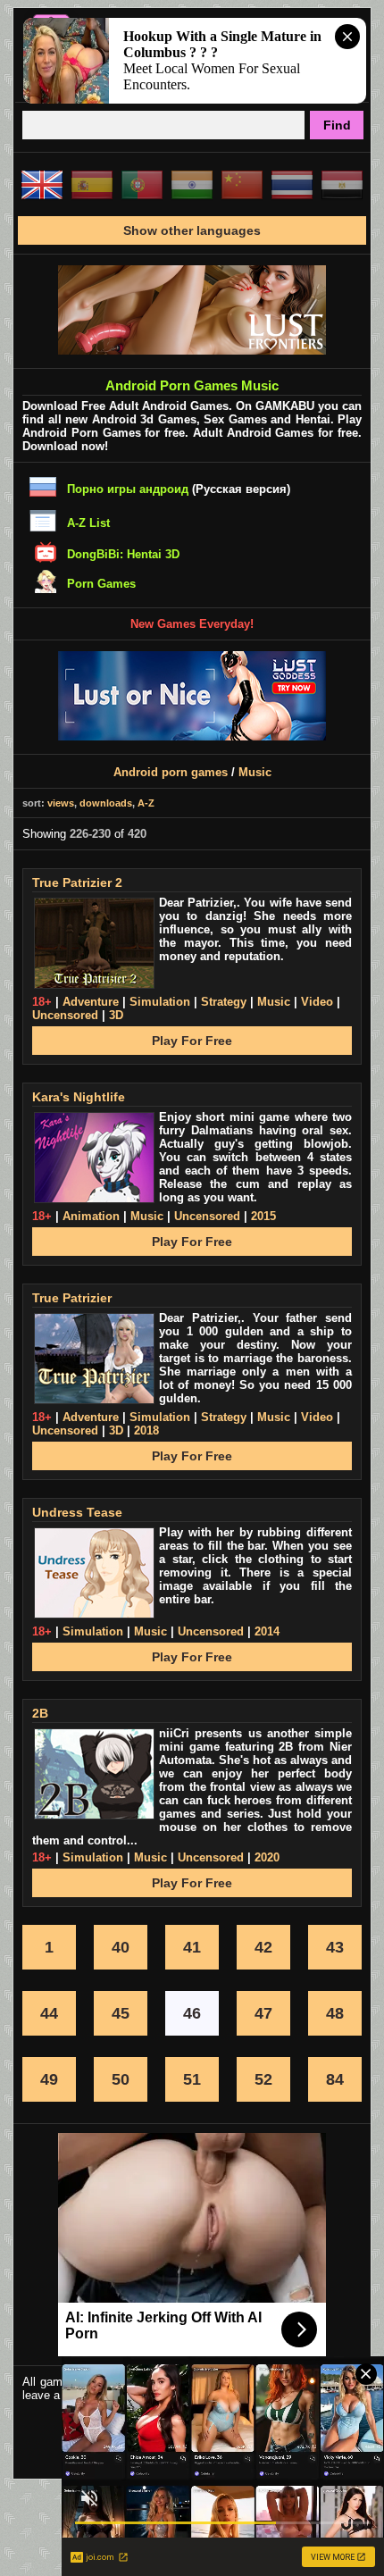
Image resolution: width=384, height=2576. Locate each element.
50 (121, 2079)
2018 (146, 1430)
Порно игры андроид (128, 489)
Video (317, 1002)
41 (192, 1947)
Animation (91, 1216)
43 (335, 1947)
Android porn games (171, 772)
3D (116, 1015)
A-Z (146, 803)
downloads (106, 803)
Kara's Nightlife (79, 1097)
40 (121, 1947)
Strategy (224, 1002)
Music (255, 772)
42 (263, 1947)
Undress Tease (77, 1512)
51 (192, 2079)
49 (49, 2079)
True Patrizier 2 (77, 882)
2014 (267, 1631)
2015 (263, 1216)
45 (121, 2013)
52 (263, 2079)
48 (335, 2013)
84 (335, 2079)
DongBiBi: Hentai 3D (123, 554)
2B (40, 1713)
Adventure (91, 1002)
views (61, 803)
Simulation (160, 1002)
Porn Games (101, 584)
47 (263, 2013)
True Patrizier (72, 1298)
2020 (267, 1857)
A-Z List (88, 523)
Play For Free (192, 1041)
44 (49, 2013)
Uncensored (65, 1015)
